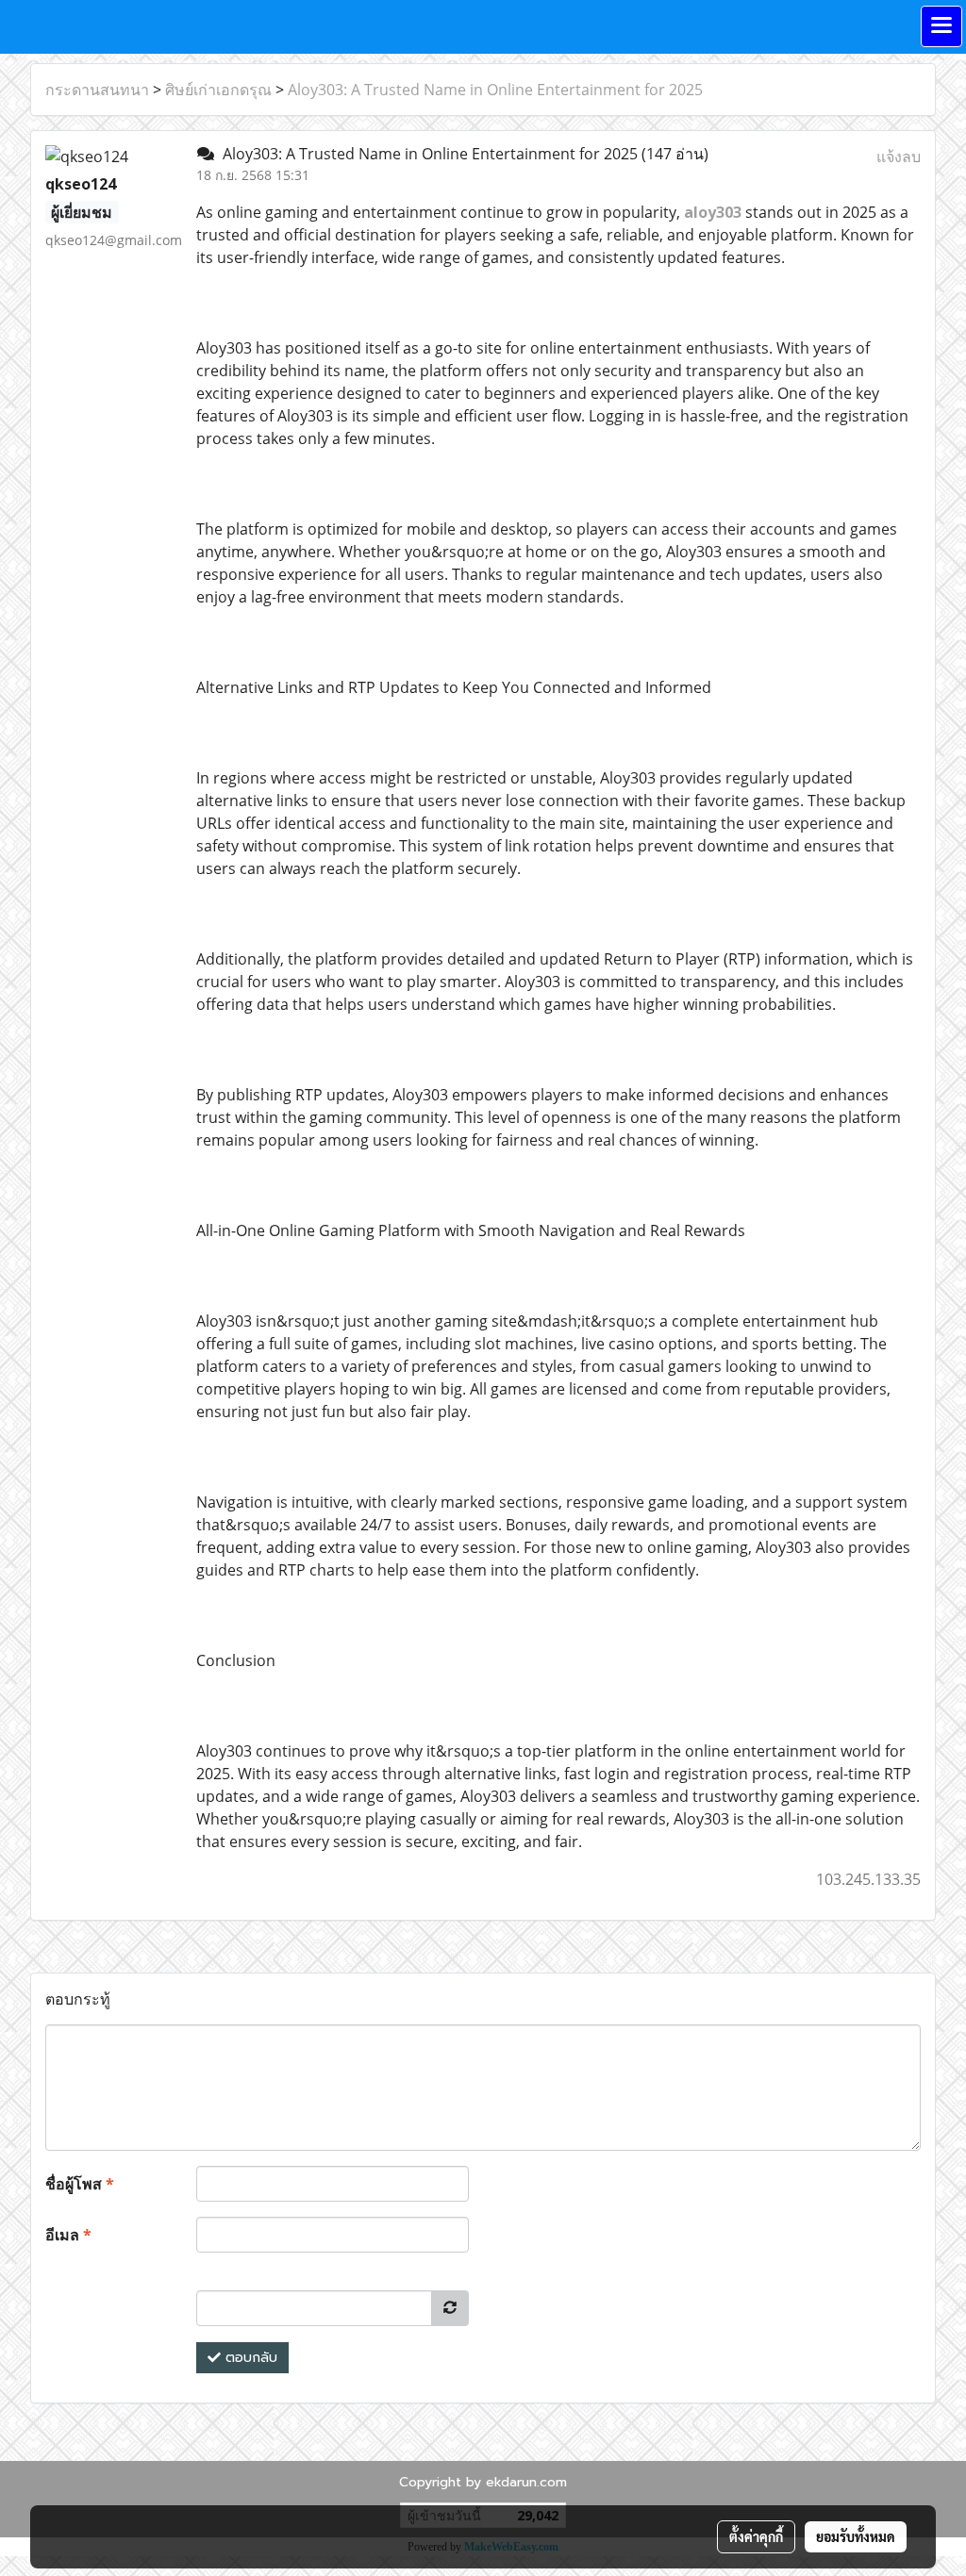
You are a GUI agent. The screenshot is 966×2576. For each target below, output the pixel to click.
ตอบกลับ (249, 2358)
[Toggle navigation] (941, 26)
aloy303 (713, 212)
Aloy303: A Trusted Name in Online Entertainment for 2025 (495, 90)
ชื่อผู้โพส (80, 2184)
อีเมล (68, 2235)
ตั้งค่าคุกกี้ (756, 2536)
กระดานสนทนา (97, 90)
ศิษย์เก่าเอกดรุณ (218, 90)
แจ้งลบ (899, 157)
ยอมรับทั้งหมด (856, 2536)
